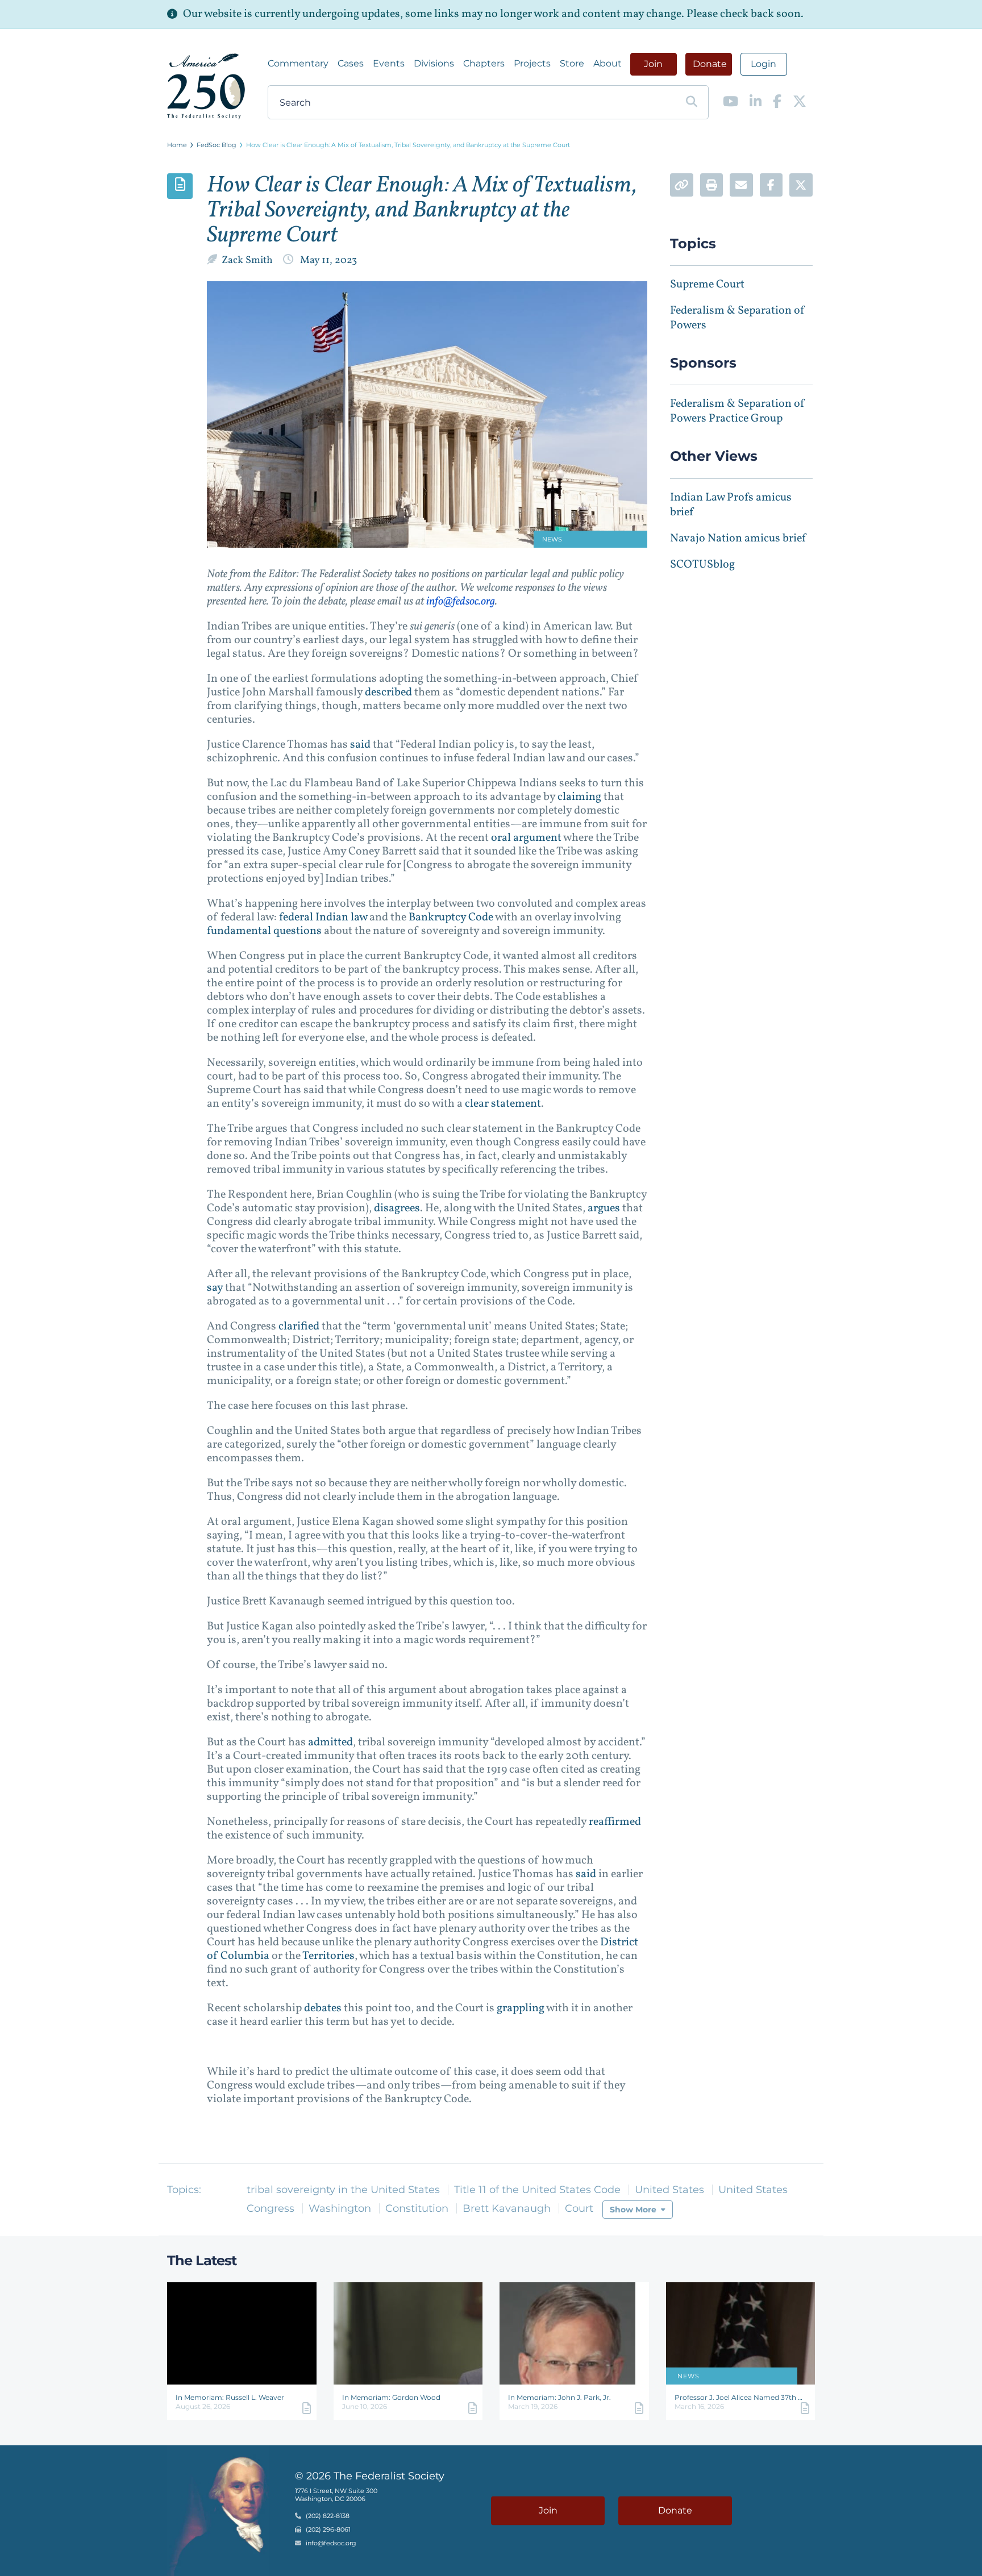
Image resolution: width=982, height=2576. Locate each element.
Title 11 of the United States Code (537, 2190)
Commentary (298, 63)
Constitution (417, 2208)
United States (669, 2190)
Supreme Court (707, 285)
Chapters (484, 63)
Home (177, 145)
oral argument (525, 838)
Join (653, 64)
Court (579, 2208)
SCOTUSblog (702, 565)
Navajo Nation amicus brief (738, 539)
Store (572, 63)
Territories (328, 1956)
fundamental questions (264, 931)
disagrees (396, 1208)
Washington (340, 2208)
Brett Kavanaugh (507, 2208)
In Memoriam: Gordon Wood (391, 2397)
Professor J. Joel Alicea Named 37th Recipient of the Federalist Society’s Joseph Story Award (741, 2397)
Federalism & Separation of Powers (738, 318)
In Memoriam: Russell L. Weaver (230, 2397)
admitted (329, 1743)
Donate (710, 64)
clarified (298, 1327)
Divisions (434, 63)
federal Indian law (322, 918)
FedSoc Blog (217, 145)
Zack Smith (248, 260)
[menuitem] (298, 64)
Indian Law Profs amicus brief (731, 505)
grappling (519, 2008)
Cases (351, 63)
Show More (633, 2210)
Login (763, 64)
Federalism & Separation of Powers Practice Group (738, 411)
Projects (532, 63)
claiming (578, 797)
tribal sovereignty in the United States (343, 2190)
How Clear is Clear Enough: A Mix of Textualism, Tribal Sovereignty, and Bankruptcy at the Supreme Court (408, 145)
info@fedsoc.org (461, 602)
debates (322, 2008)
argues (603, 1208)
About (607, 63)
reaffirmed (614, 1822)
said (359, 745)
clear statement (502, 1104)
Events (389, 63)
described (387, 693)
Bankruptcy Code (450, 918)
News (688, 2376)
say (215, 1288)
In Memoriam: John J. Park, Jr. (559, 2397)
